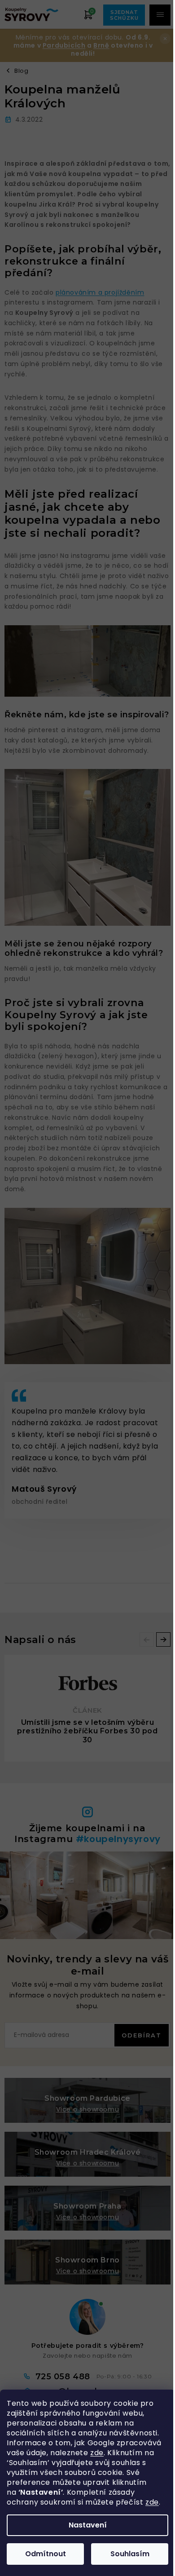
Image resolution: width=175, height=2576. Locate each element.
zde (97, 2453)
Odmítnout (46, 2554)
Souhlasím (130, 2554)
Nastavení (88, 2525)
